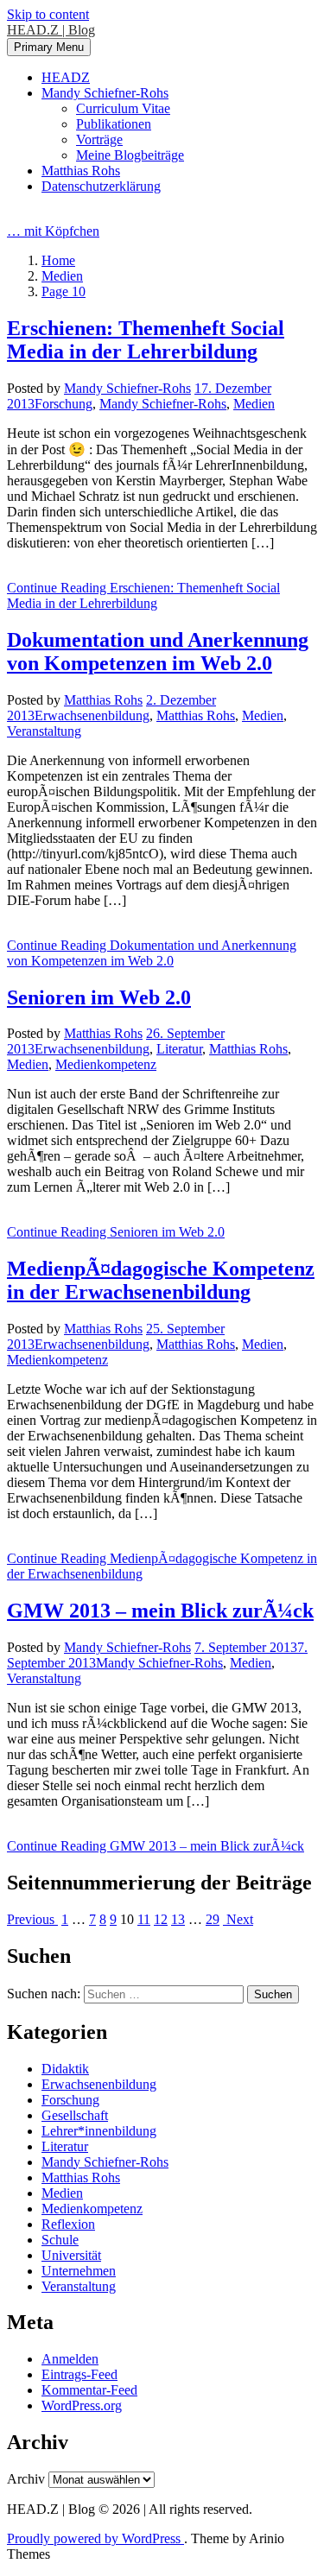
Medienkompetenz (106, 1064)
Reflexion (68, 2224)
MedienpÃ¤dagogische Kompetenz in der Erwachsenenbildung (161, 1280)
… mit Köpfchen (53, 231)
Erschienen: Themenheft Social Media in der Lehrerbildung (146, 340)
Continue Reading (143, 595)
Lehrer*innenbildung (99, 2131)
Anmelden (70, 2359)
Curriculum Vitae (123, 108)
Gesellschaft (75, 2115)
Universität (71, 2255)
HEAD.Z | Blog (51, 30)
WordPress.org (82, 2405)
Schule (60, 2240)
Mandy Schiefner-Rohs (105, 93)
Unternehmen (79, 2271)
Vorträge (99, 139)
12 (161, 1919)
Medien (254, 404)
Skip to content (48, 14)
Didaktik (65, 2069)
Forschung (64, 404)
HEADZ (66, 77)
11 (144, 1919)
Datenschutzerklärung (101, 186)
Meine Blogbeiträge (130, 155)
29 (213, 1919)
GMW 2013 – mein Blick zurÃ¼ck (160, 1611)
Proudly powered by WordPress (95, 2538)
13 (178, 1919)
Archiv (26, 2479)
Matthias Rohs (81, 171)
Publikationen (114, 124)
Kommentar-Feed (89, 2390)
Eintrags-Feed (79, 2374)
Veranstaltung (44, 731)
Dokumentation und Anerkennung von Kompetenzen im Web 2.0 (158, 652)
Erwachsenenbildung (92, 715)
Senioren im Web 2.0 (99, 997)
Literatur (179, 1049)
